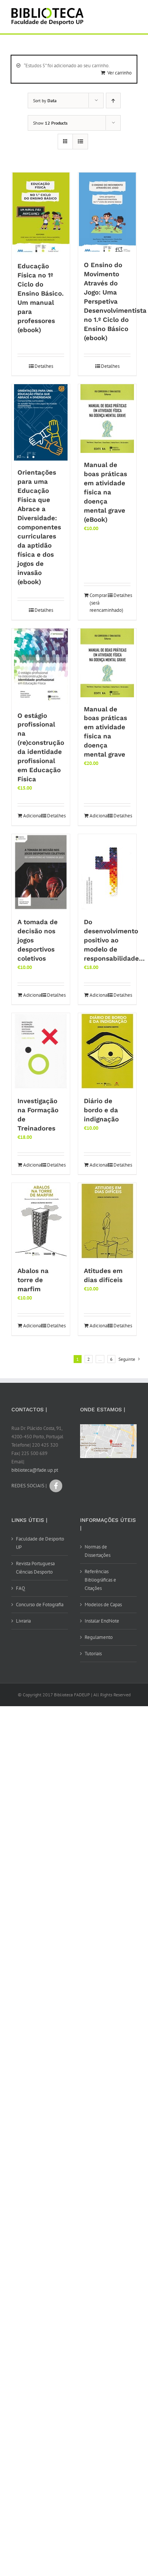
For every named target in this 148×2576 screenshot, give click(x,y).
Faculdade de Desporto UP (40, 1543)
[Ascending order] (113, 101)
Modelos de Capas (103, 1605)
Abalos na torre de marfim (33, 1280)
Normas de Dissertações (98, 1551)
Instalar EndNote (102, 1621)
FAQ (20, 1588)
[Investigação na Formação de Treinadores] (41, 1051)
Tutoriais (93, 1654)
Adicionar (32, 816)
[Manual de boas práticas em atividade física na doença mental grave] (107, 663)
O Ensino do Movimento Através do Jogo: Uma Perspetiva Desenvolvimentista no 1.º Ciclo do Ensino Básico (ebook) (115, 301)
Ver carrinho (120, 73)
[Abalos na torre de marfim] (41, 1221)
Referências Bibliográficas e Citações (100, 1580)
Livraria (23, 1621)
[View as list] (80, 142)
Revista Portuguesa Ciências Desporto (35, 1568)
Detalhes (44, 366)
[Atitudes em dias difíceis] (107, 1221)
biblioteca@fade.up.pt (35, 1470)
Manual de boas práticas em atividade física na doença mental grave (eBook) (105, 492)
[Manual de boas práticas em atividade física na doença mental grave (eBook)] (107, 419)
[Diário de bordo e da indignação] (107, 1051)
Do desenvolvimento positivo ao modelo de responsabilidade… (114, 940)
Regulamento (99, 1637)
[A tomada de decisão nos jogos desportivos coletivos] (41, 872)
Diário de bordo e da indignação (101, 1110)
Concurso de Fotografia (40, 1605)
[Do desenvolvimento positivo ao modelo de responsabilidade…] (107, 872)
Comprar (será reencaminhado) (98, 603)
